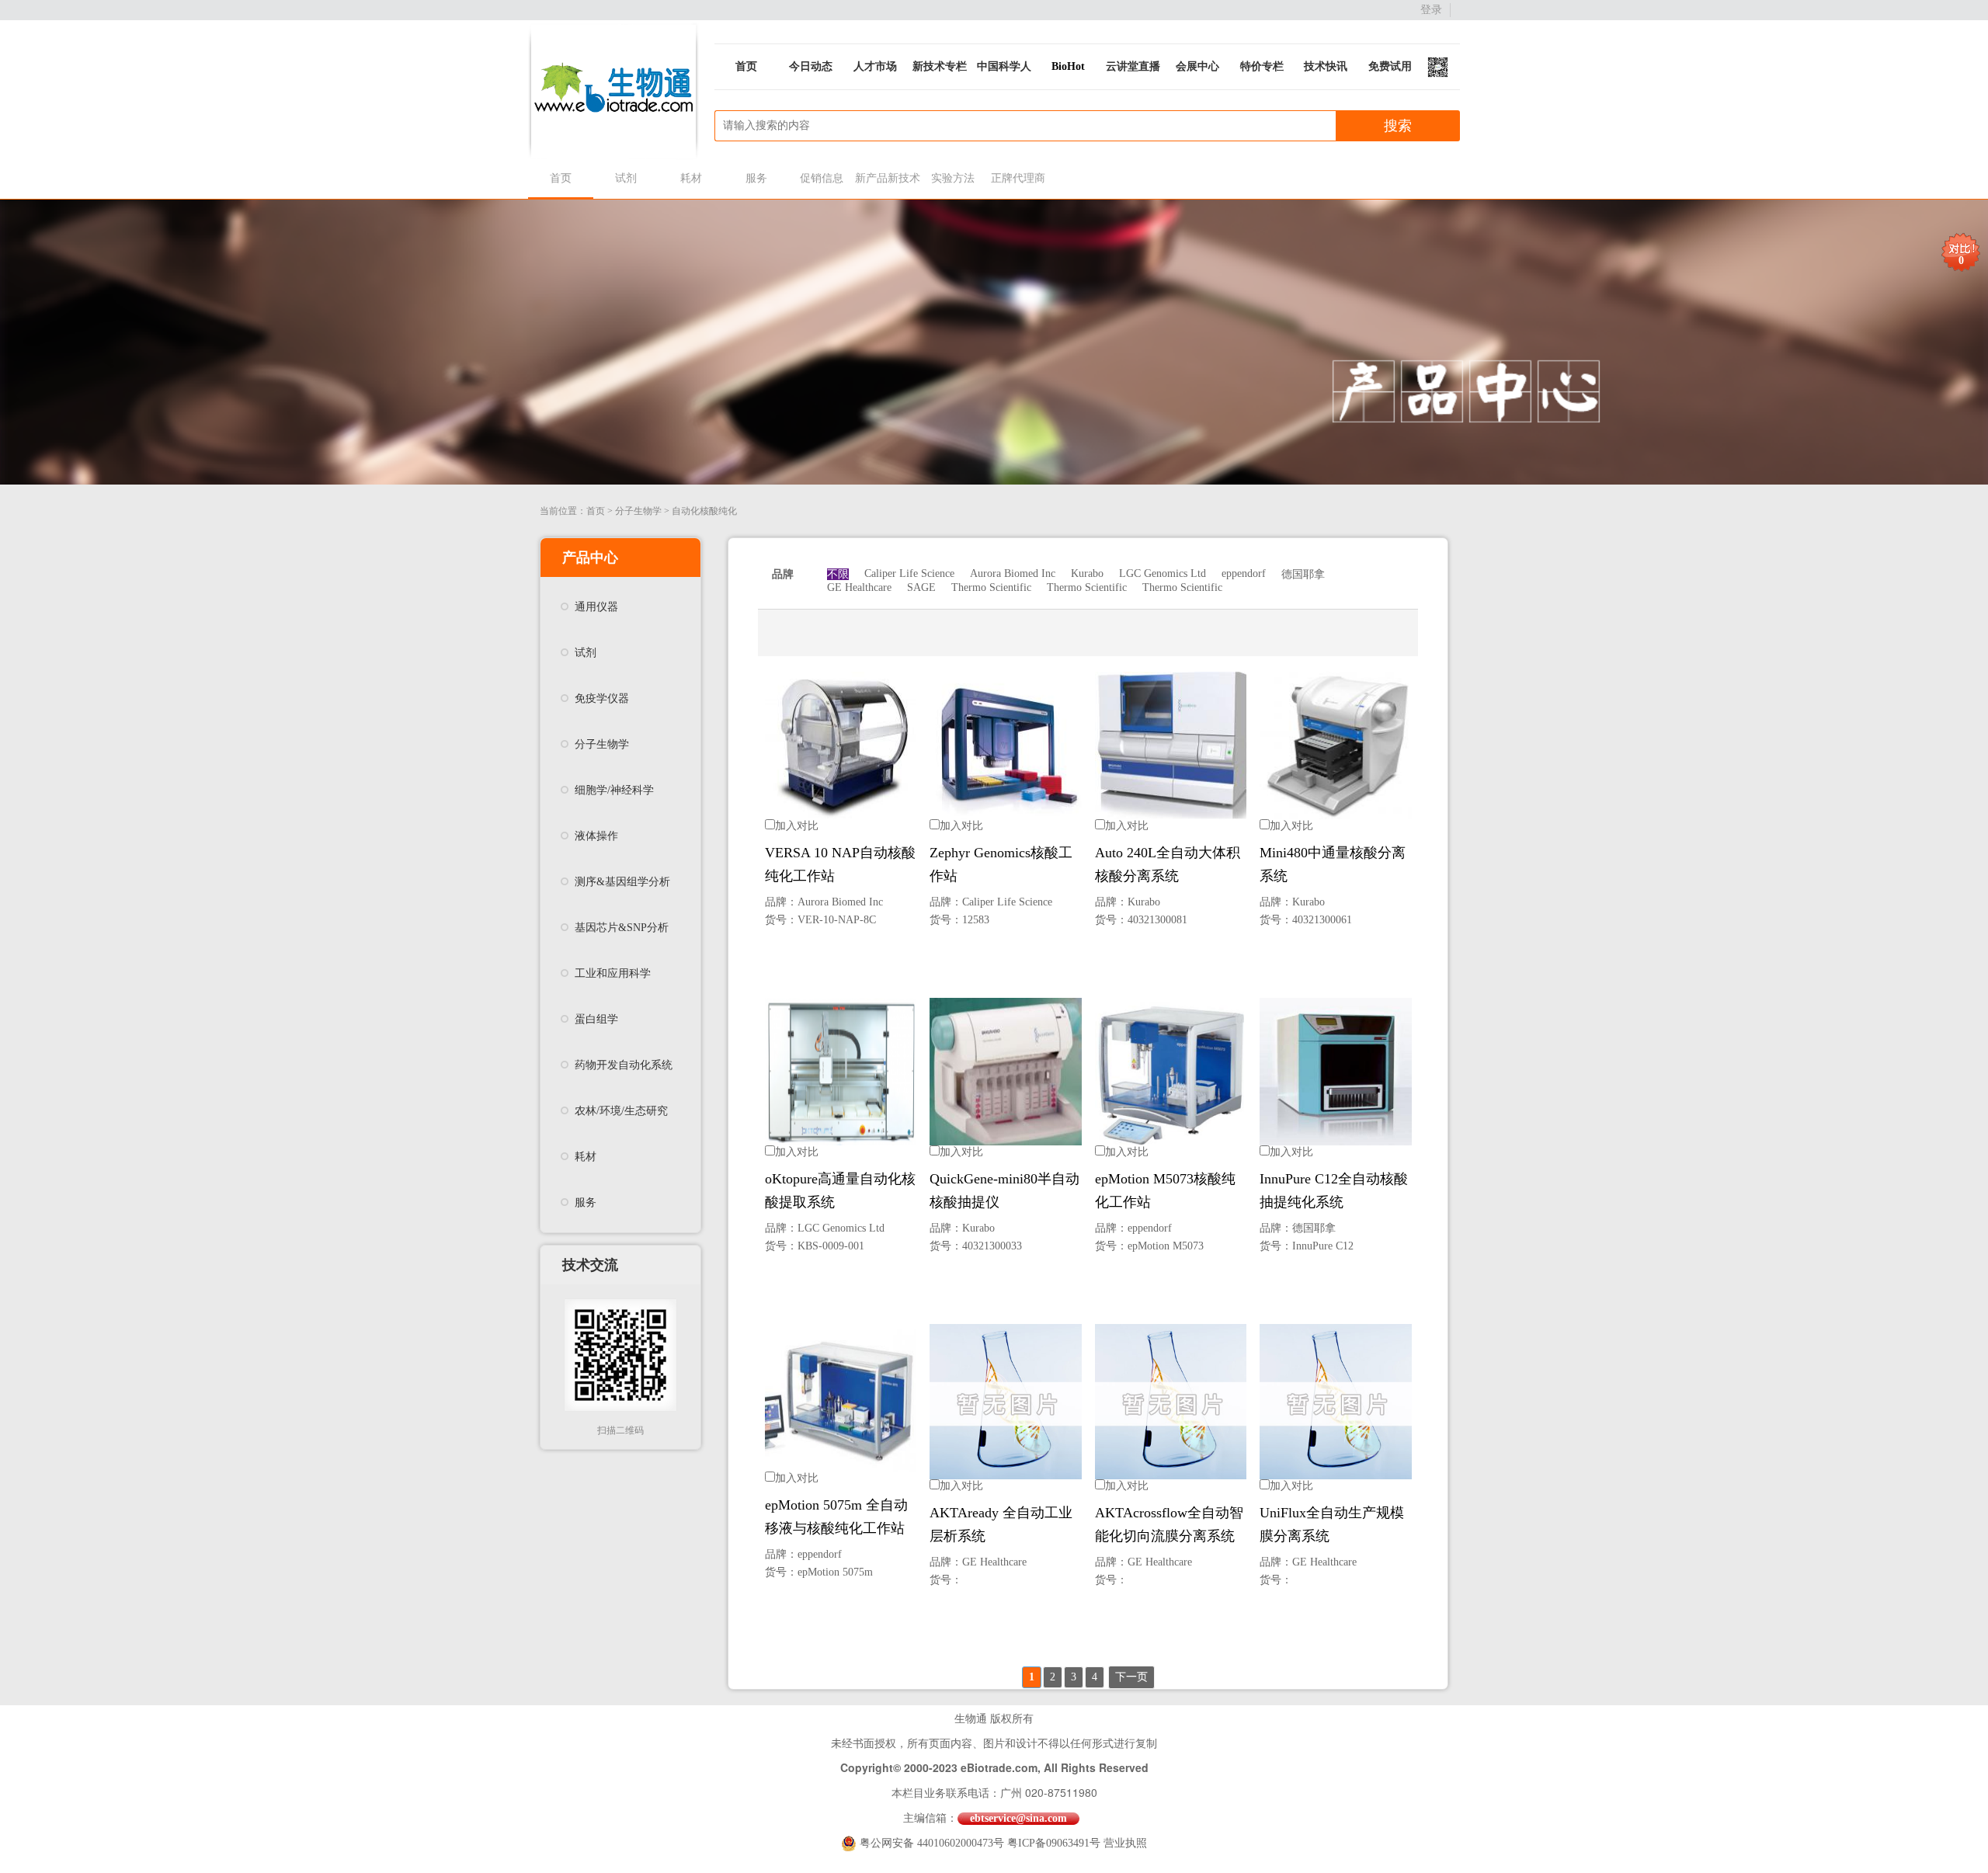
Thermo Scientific (991, 587)
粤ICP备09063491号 (1054, 1843)
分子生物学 (638, 511)
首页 (746, 66)
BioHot (1068, 66)
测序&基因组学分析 (622, 882)
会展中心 (1197, 66)
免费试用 (1390, 66)
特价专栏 (1262, 66)
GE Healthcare (859, 587)
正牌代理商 (1018, 178)
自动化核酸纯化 (704, 511)
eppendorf (1244, 573)
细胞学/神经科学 (614, 790)
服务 (756, 178)
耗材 (691, 178)
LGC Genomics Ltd (1163, 573)
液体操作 (596, 836)
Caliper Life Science (909, 573)
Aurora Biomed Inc (1013, 573)
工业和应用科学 (613, 973)
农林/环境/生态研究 (621, 1111)
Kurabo (1087, 573)
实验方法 (953, 178)
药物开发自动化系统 (624, 1065)
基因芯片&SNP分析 (622, 928)
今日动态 (811, 66)
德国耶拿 (1303, 574)
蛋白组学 (596, 1019)
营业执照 (1125, 1843)
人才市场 (875, 66)
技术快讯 (1326, 66)
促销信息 (822, 178)
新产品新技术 (887, 178)
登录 (1431, 10)
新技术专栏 (940, 66)
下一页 (1131, 1677)
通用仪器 (596, 607)
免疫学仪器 (602, 698)
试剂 (626, 178)
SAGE (921, 587)
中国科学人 (1004, 66)
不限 (838, 574)
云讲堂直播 (1133, 66)
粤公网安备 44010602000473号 (933, 1843)
